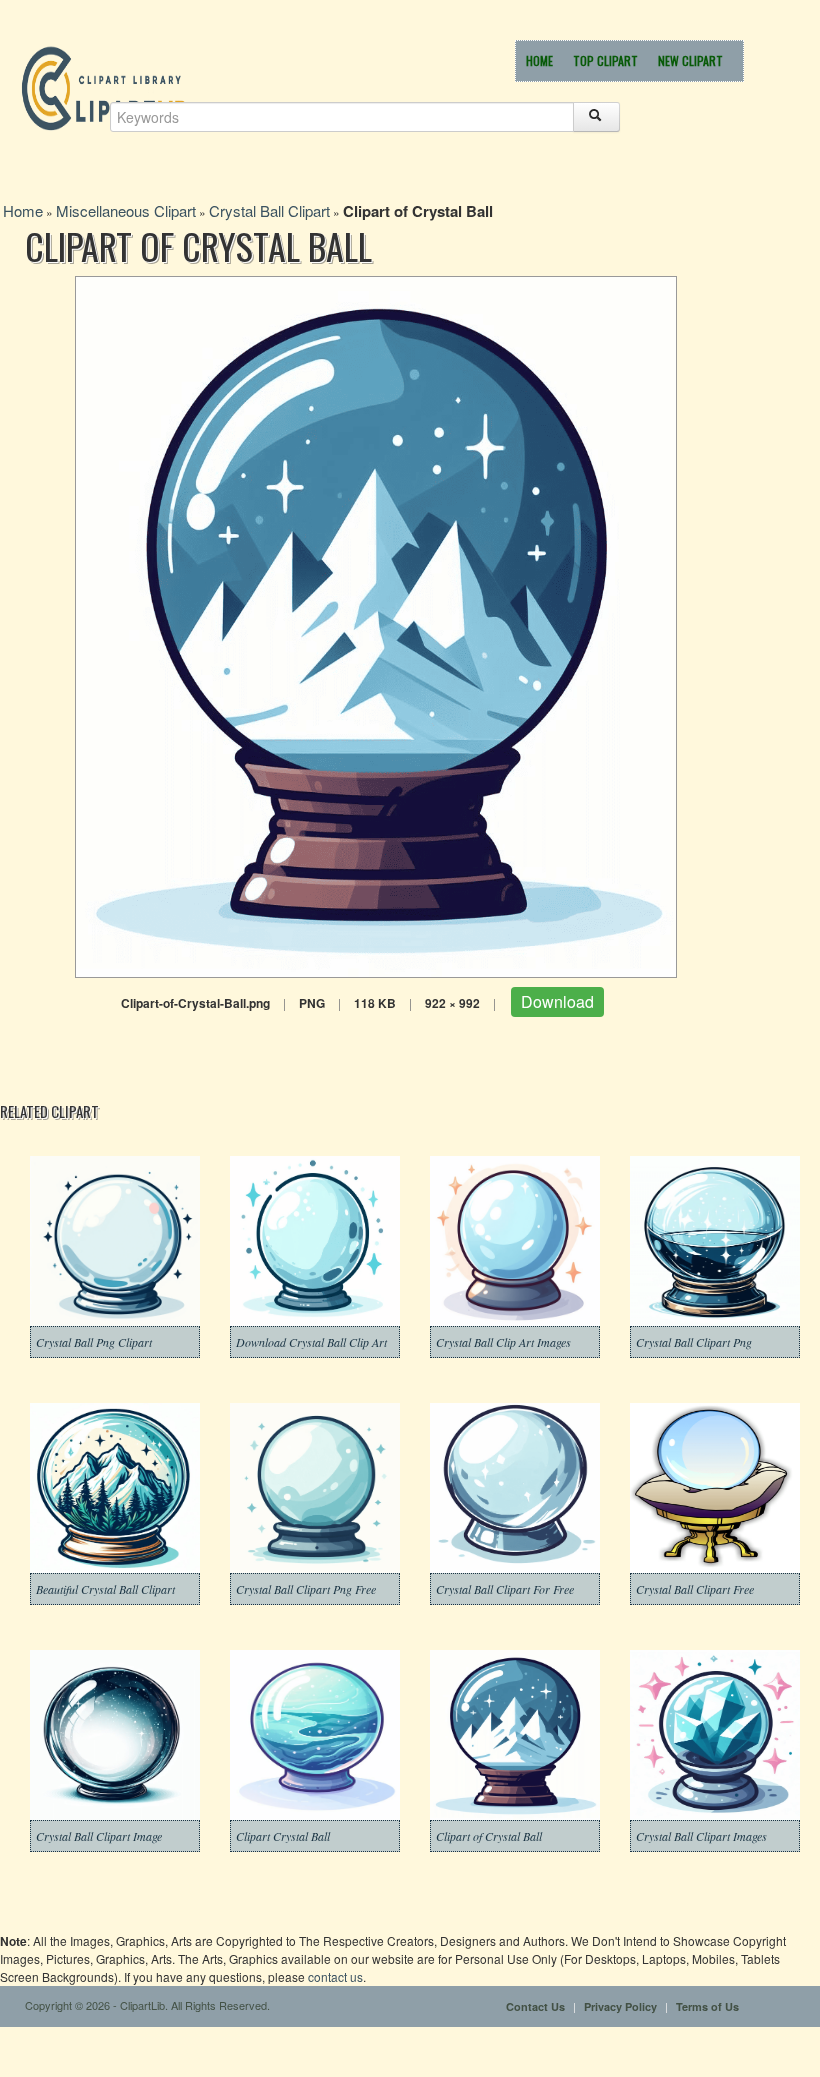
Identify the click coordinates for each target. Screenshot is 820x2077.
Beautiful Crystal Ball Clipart (105, 1589)
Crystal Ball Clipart (269, 210)
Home (539, 60)
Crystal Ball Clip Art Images (503, 1342)
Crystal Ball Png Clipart (94, 1342)
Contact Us (535, 2006)
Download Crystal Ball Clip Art (311, 1342)
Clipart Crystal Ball (283, 1836)
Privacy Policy (620, 2006)
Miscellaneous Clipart (126, 210)
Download (557, 1001)
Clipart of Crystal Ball (489, 1836)
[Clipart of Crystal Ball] (376, 624)
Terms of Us (707, 2006)
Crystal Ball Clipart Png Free (306, 1589)
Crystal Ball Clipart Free (695, 1589)
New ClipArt (690, 60)
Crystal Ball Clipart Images (701, 1836)
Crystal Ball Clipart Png (694, 1342)
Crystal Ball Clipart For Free (505, 1589)
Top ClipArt (605, 60)
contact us (335, 1976)
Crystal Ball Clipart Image (99, 1836)
